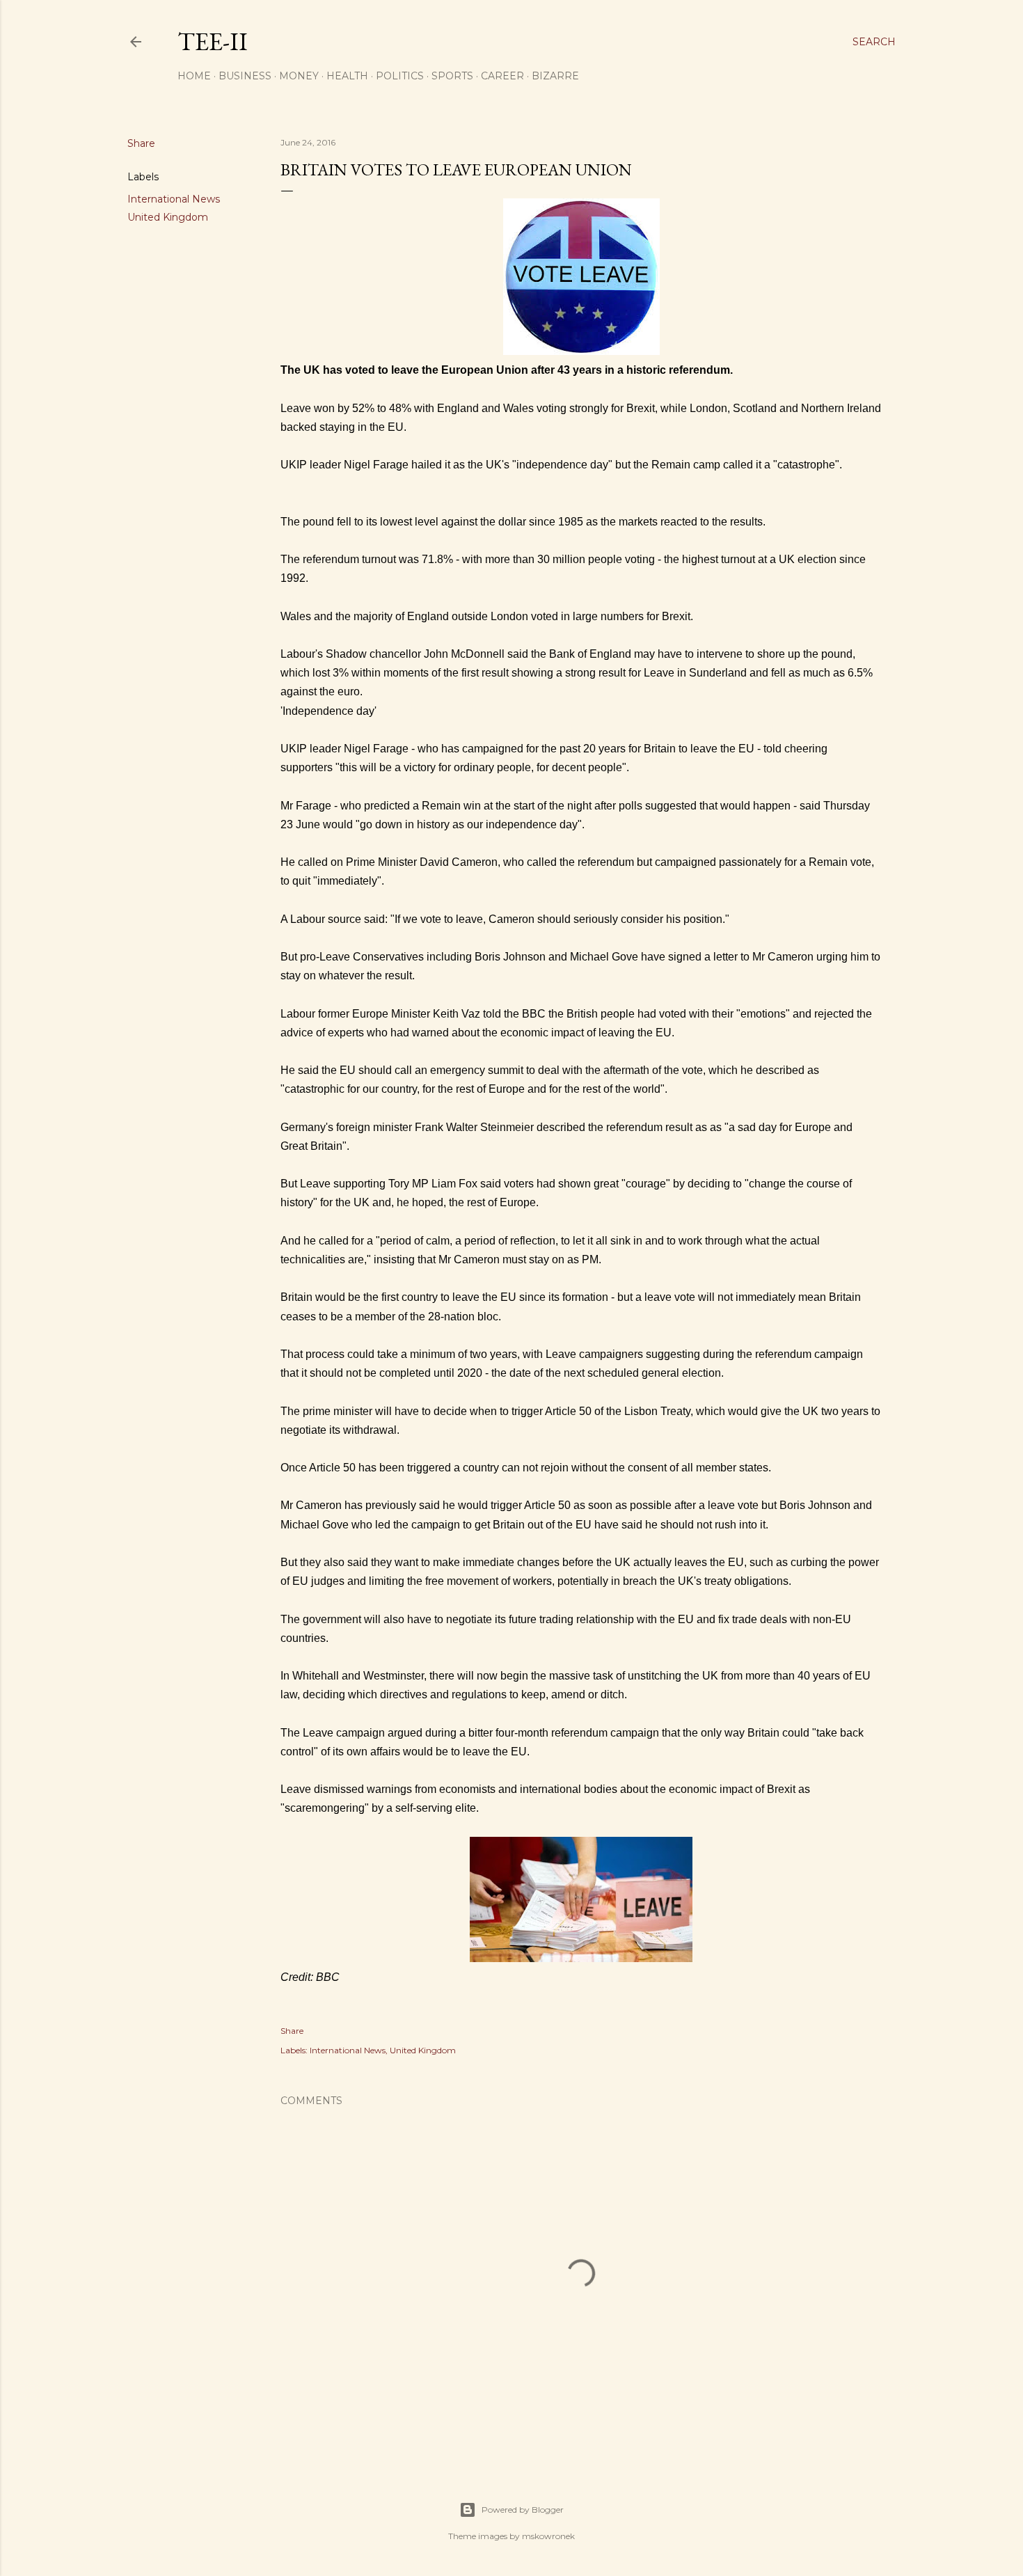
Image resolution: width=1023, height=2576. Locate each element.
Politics (400, 76)
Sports (452, 76)
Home (194, 76)
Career (502, 76)
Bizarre (555, 76)
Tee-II (213, 41)
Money (299, 76)
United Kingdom (168, 217)
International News (174, 199)
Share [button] (141, 143)
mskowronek (548, 2536)
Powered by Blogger (523, 2510)
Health (347, 76)
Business (245, 76)
